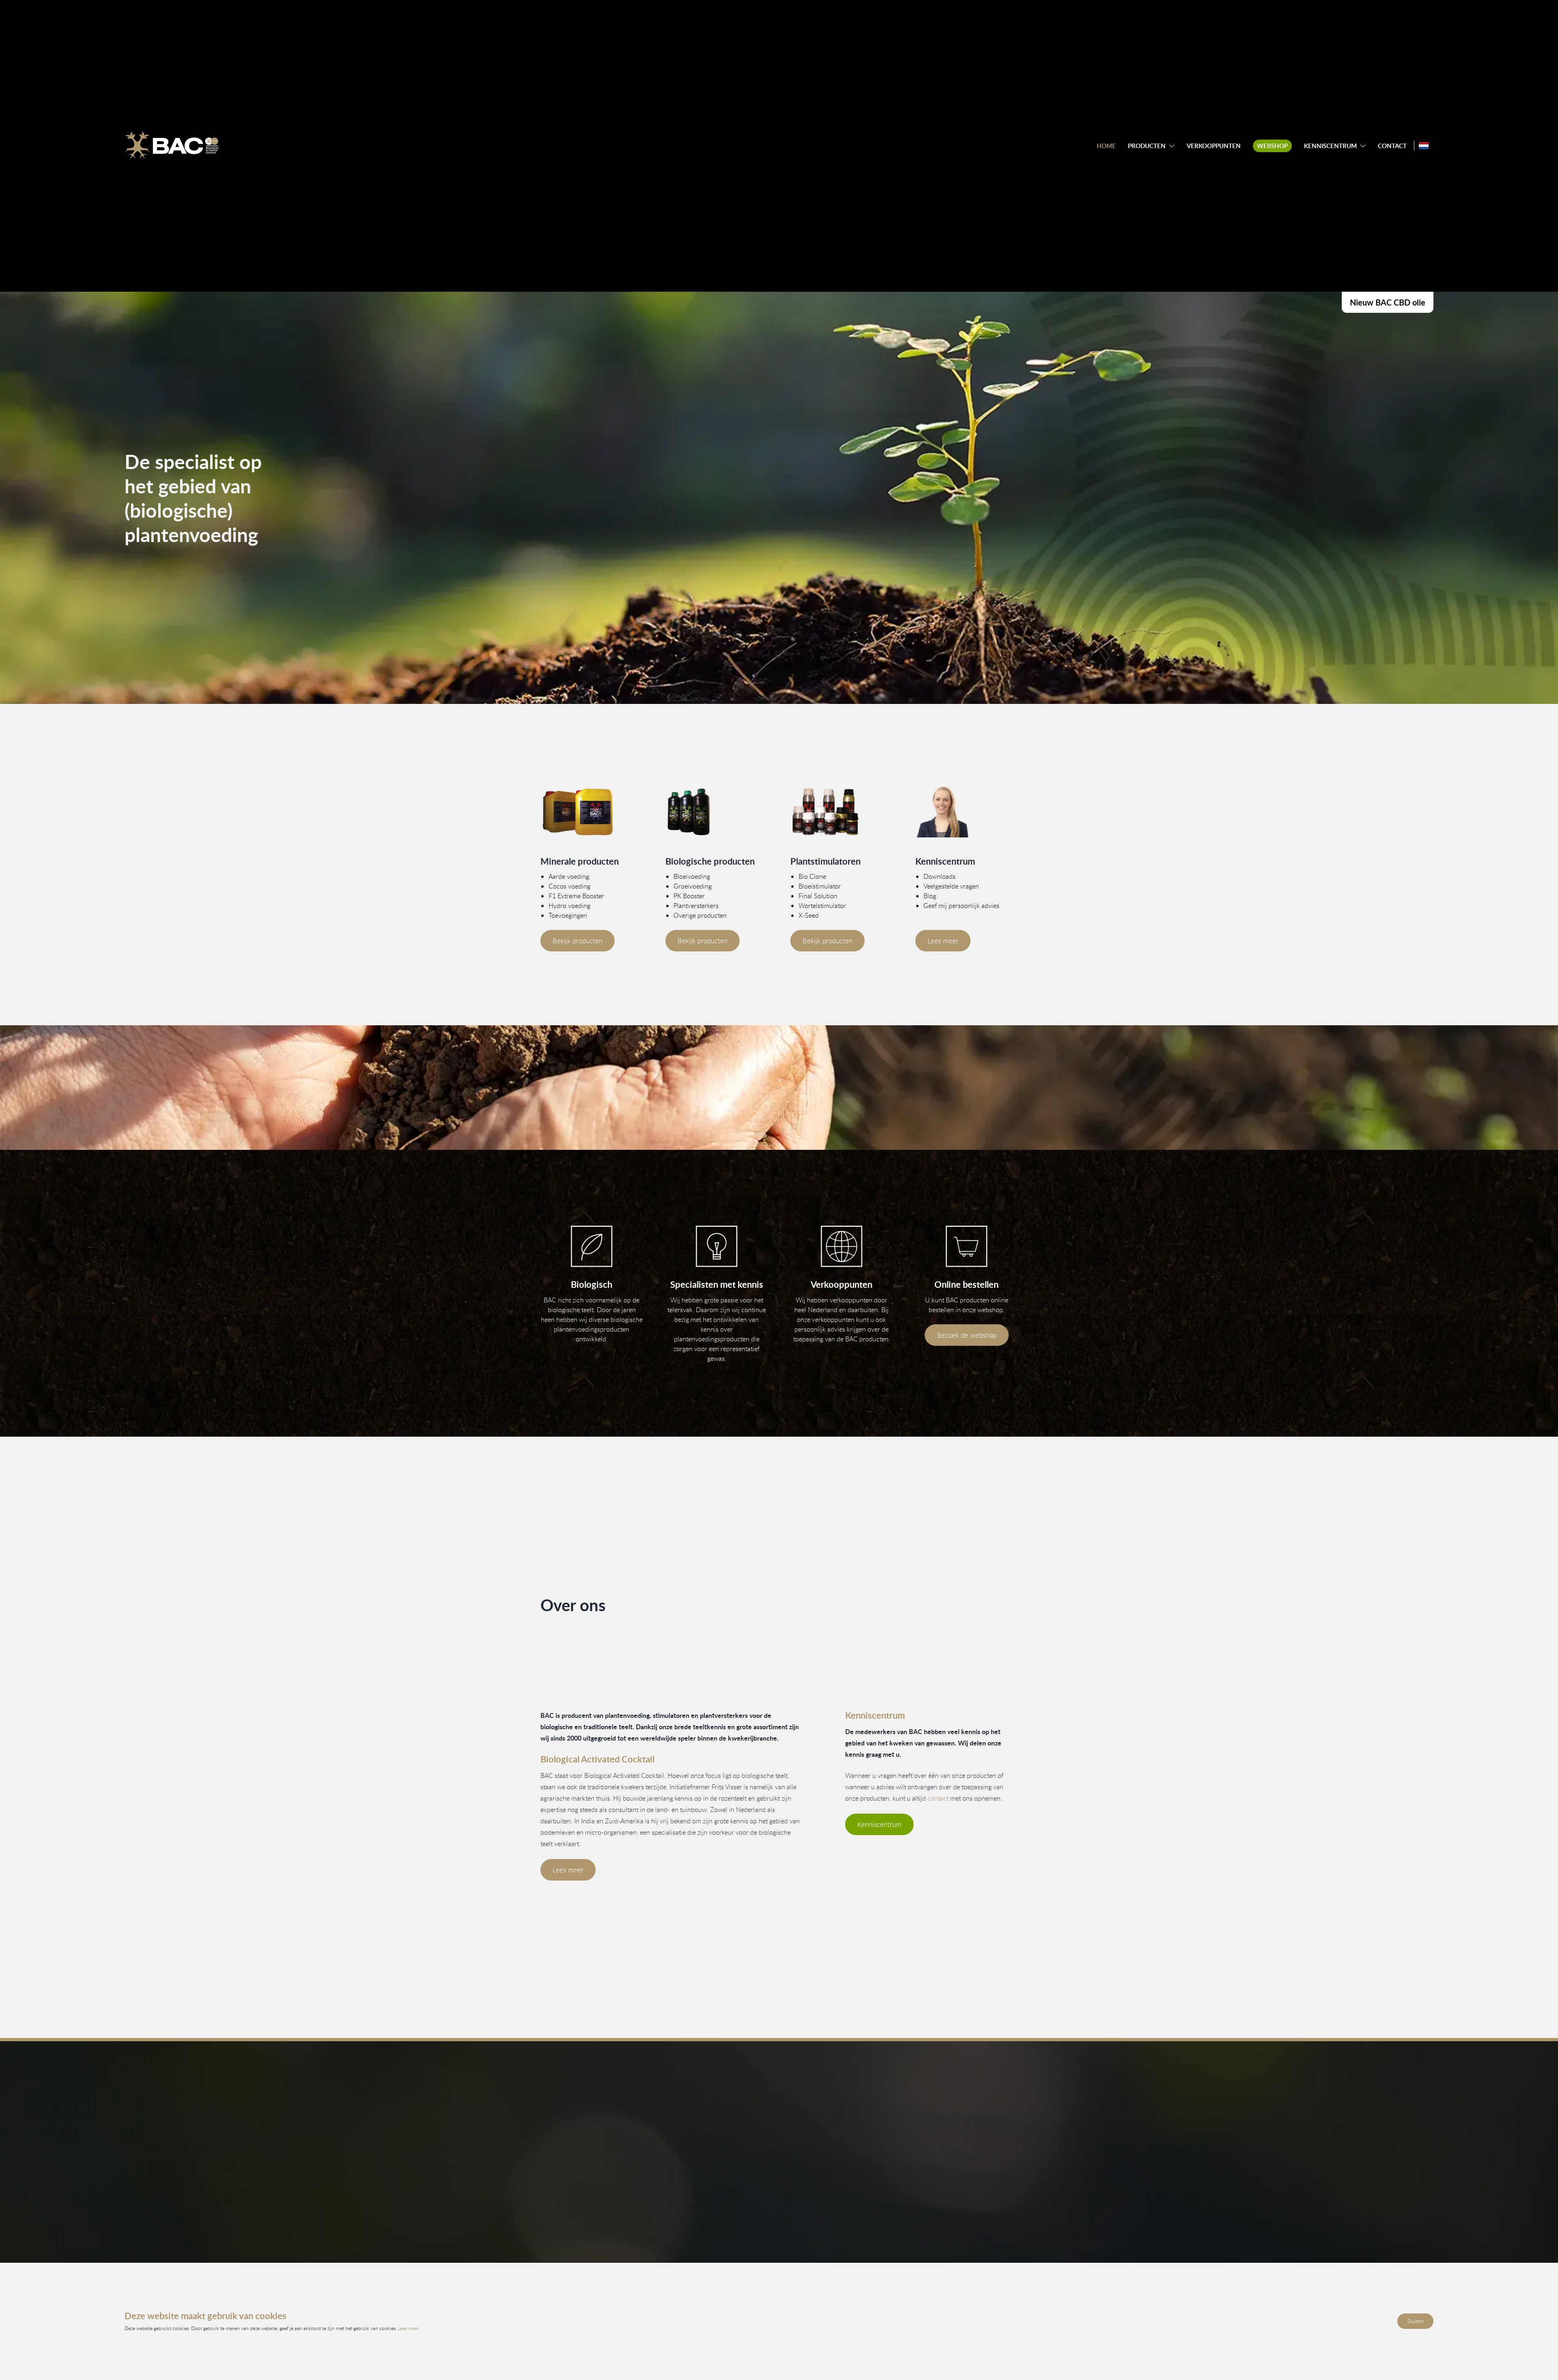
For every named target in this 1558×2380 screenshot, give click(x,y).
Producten (1147, 146)
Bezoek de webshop (967, 1335)
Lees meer (943, 941)
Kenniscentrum (1330, 146)
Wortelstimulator (822, 906)
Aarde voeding (569, 876)
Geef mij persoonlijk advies (961, 906)
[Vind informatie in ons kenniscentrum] (717, 1247)
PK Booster (689, 896)
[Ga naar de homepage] (172, 146)
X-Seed (809, 915)
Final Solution (818, 896)
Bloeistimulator (820, 886)
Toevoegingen (568, 915)
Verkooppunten (1214, 146)
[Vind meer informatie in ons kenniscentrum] (966, 812)
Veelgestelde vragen (951, 886)
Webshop (1272, 146)
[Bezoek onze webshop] (966, 1247)
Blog (930, 896)
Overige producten (700, 915)
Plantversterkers (696, 906)
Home (1106, 146)
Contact (1392, 146)
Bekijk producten (578, 941)
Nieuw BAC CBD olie (1388, 302)
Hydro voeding (569, 906)
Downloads (939, 876)
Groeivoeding (693, 886)
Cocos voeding (569, 886)
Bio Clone (812, 876)
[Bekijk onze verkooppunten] (841, 1247)
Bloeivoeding (692, 876)
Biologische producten (523, 2253)
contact (938, 1798)
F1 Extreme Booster (576, 896)
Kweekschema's (872, 2253)
